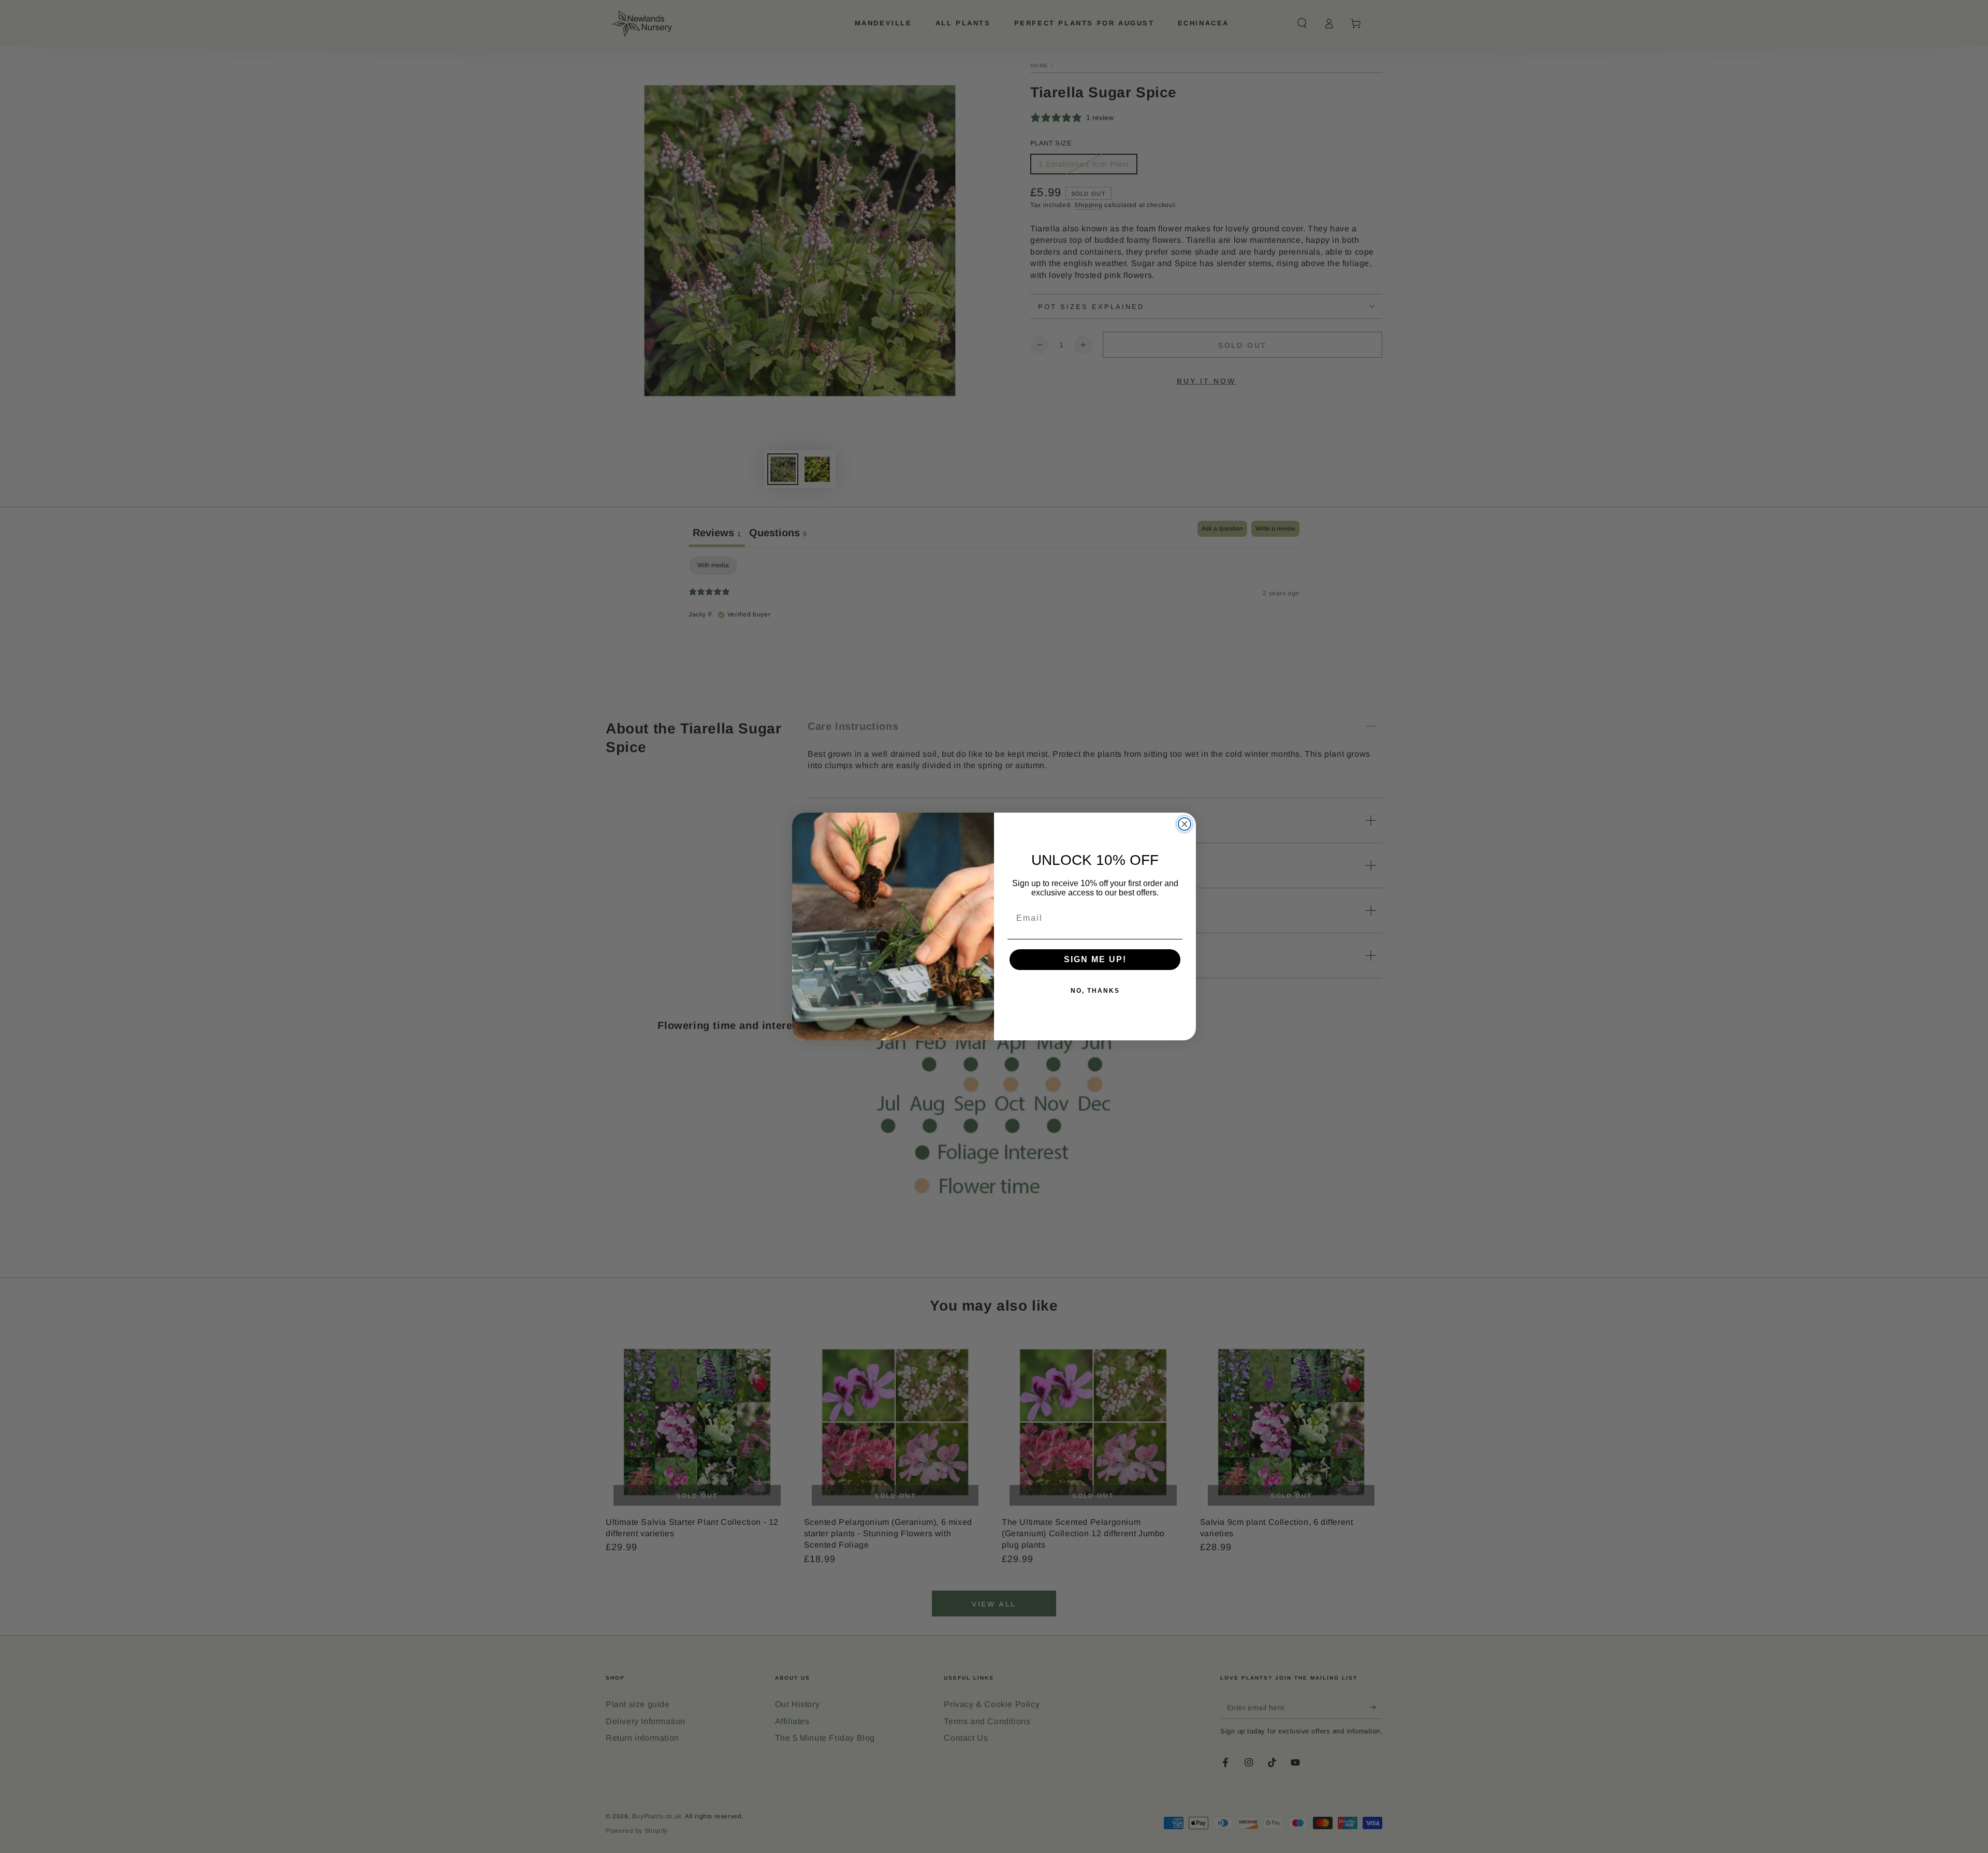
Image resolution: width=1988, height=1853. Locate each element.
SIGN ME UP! (1095, 959)
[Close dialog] (1185, 824)
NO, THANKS (1095, 991)
